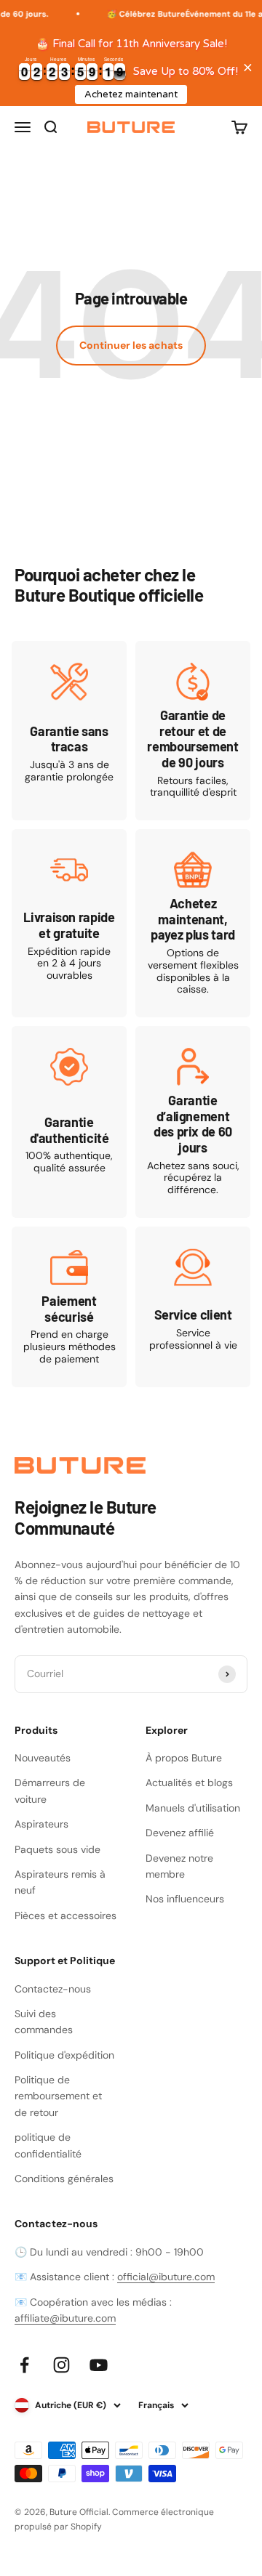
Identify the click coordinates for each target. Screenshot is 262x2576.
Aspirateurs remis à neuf (60, 1882)
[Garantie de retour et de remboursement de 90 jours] (193, 731)
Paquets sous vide (57, 1849)
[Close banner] (248, 67)
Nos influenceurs (185, 1899)
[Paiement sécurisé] (69, 1307)
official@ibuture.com (166, 2277)
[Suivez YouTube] (99, 2365)
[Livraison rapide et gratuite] (69, 923)
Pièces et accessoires (65, 1915)
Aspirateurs (41, 1824)
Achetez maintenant (131, 94)
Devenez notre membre (179, 1866)
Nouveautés (43, 1758)
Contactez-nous (53, 1989)
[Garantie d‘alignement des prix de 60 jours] (193, 1122)
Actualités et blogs (189, 1782)
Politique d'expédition (64, 2055)
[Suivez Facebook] (24, 2365)
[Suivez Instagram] (61, 2365)
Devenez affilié (180, 1833)
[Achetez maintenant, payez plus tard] (193, 923)
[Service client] (193, 1307)
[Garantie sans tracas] (69, 731)
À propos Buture (184, 1758)
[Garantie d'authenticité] (69, 1122)
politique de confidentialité (48, 2145)
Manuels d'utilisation (193, 1808)
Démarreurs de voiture (50, 1790)
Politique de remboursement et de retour (58, 2096)
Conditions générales (64, 2179)
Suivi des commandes (44, 2022)
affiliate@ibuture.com (65, 2318)
